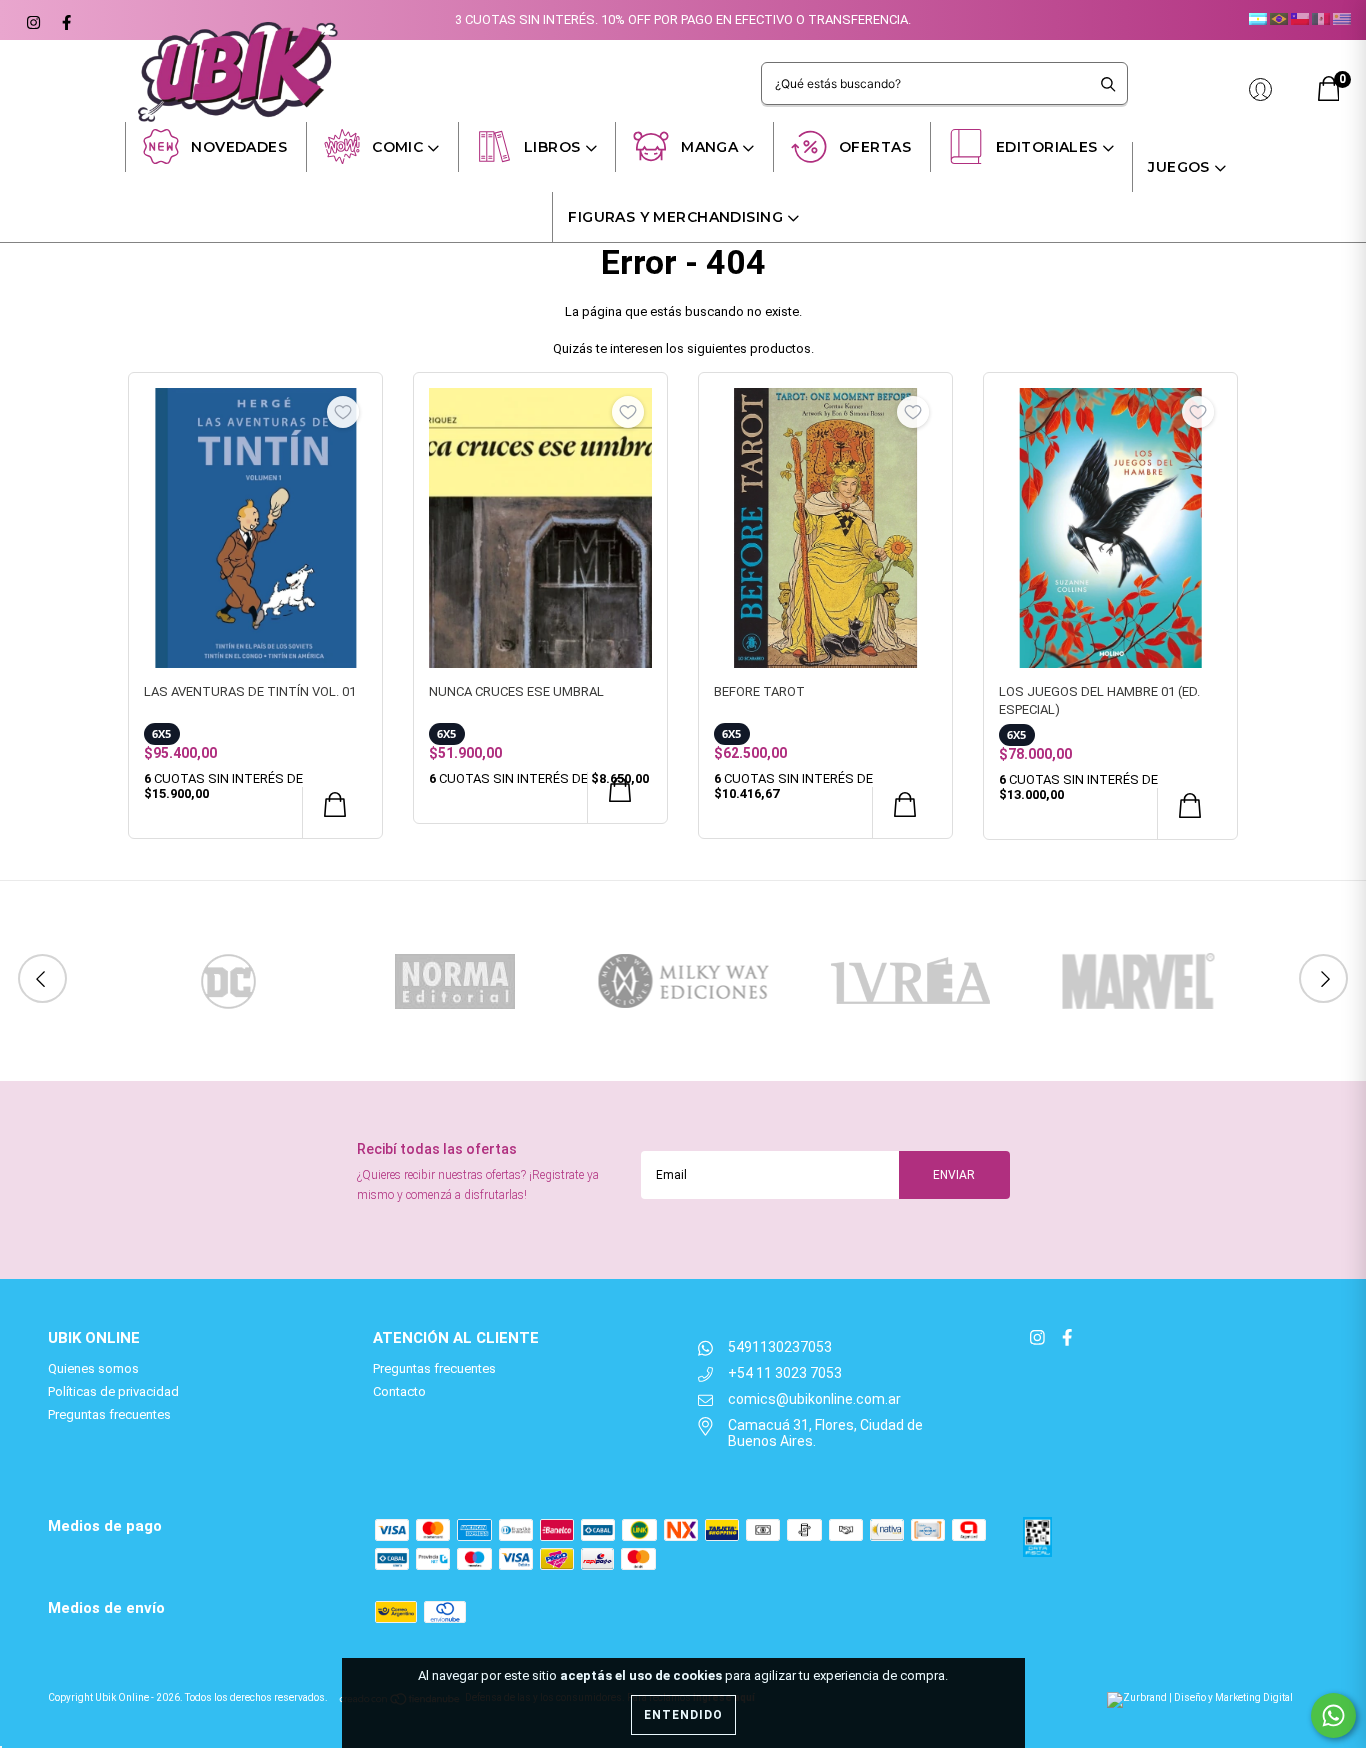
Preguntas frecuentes (109, 1414)
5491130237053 (780, 1347)
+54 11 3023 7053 (785, 1373)
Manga (709, 147)
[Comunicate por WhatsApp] (1333, 1715)
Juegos (1179, 167)
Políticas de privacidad (113, 1391)
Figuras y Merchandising (675, 217)
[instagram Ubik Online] (32, 20)
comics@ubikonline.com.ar (814, 1399)
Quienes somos (93, 1368)
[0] (1329, 96)
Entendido (683, 1715)
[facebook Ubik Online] (64, 20)
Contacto (399, 1391)
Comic (397, 147)
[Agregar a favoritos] (343, 412)
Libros (552, 147)
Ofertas (875, 147)
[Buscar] (1108, 83)
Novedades (239, 147)
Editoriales (1047, 147)
